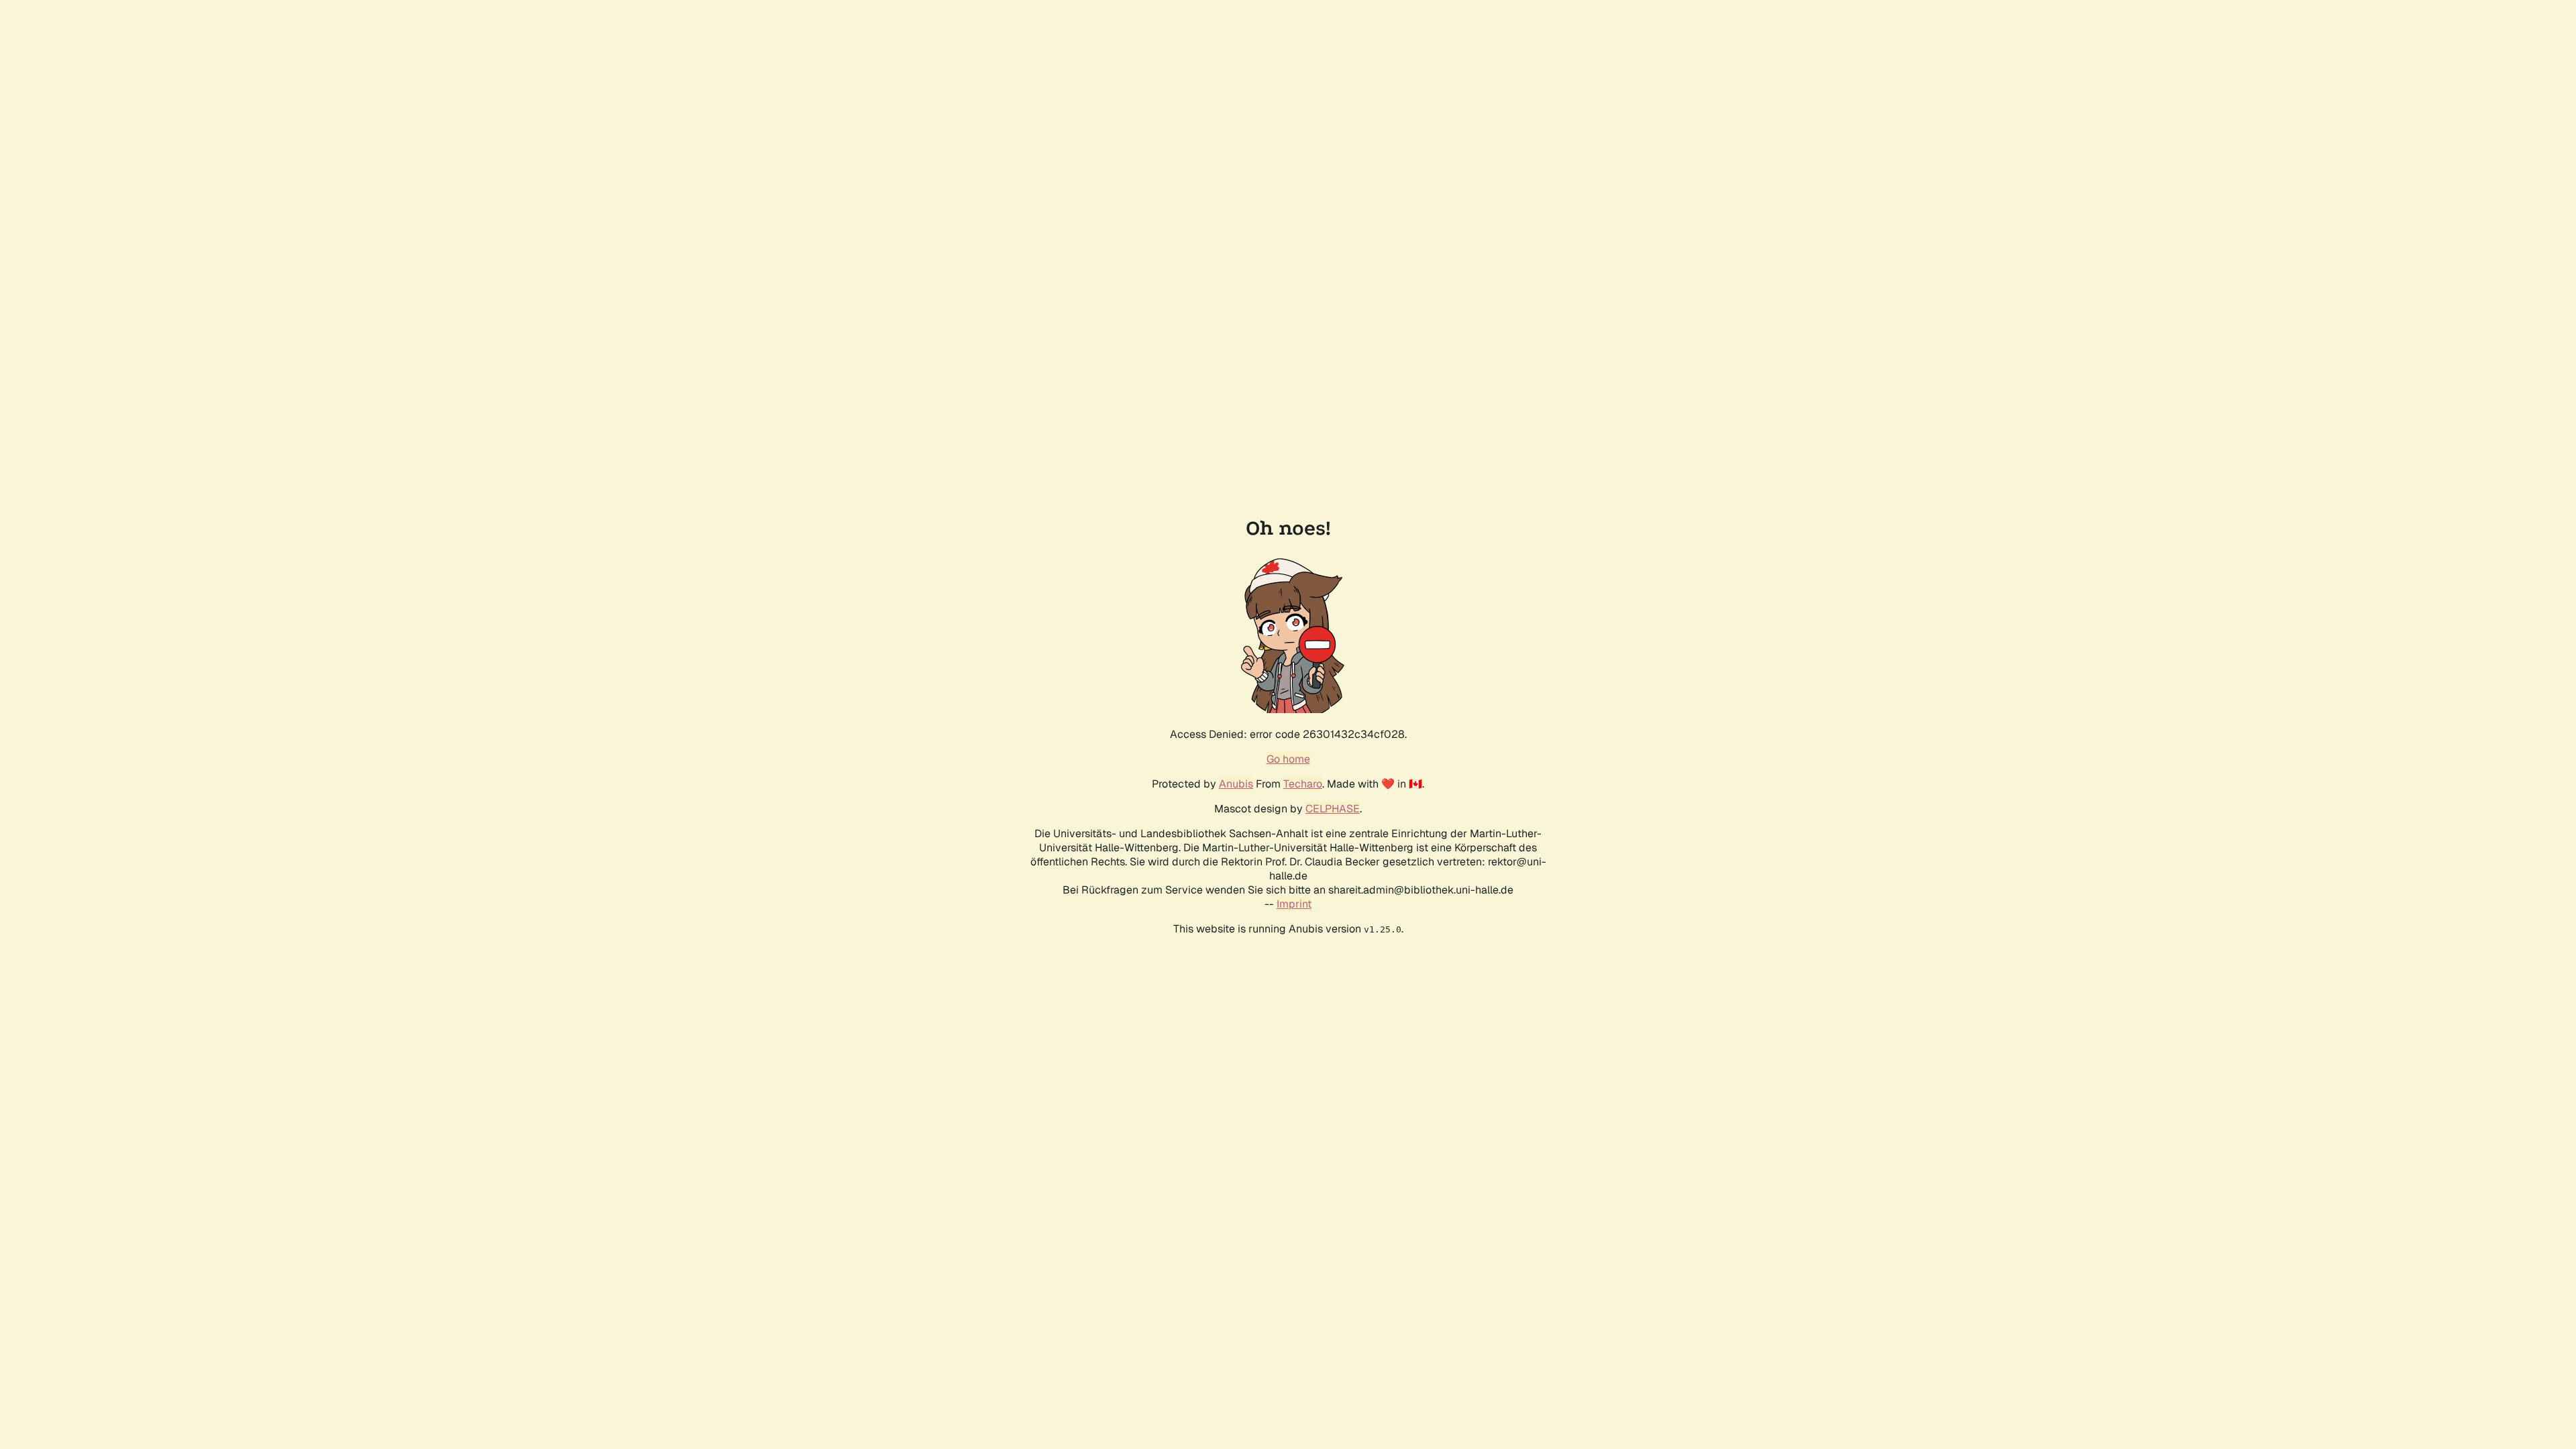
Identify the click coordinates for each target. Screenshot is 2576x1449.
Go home (1288, 759)
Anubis (1236, 784)
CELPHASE (1333, 809)
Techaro (1303, 784)
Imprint (1294, 904)
